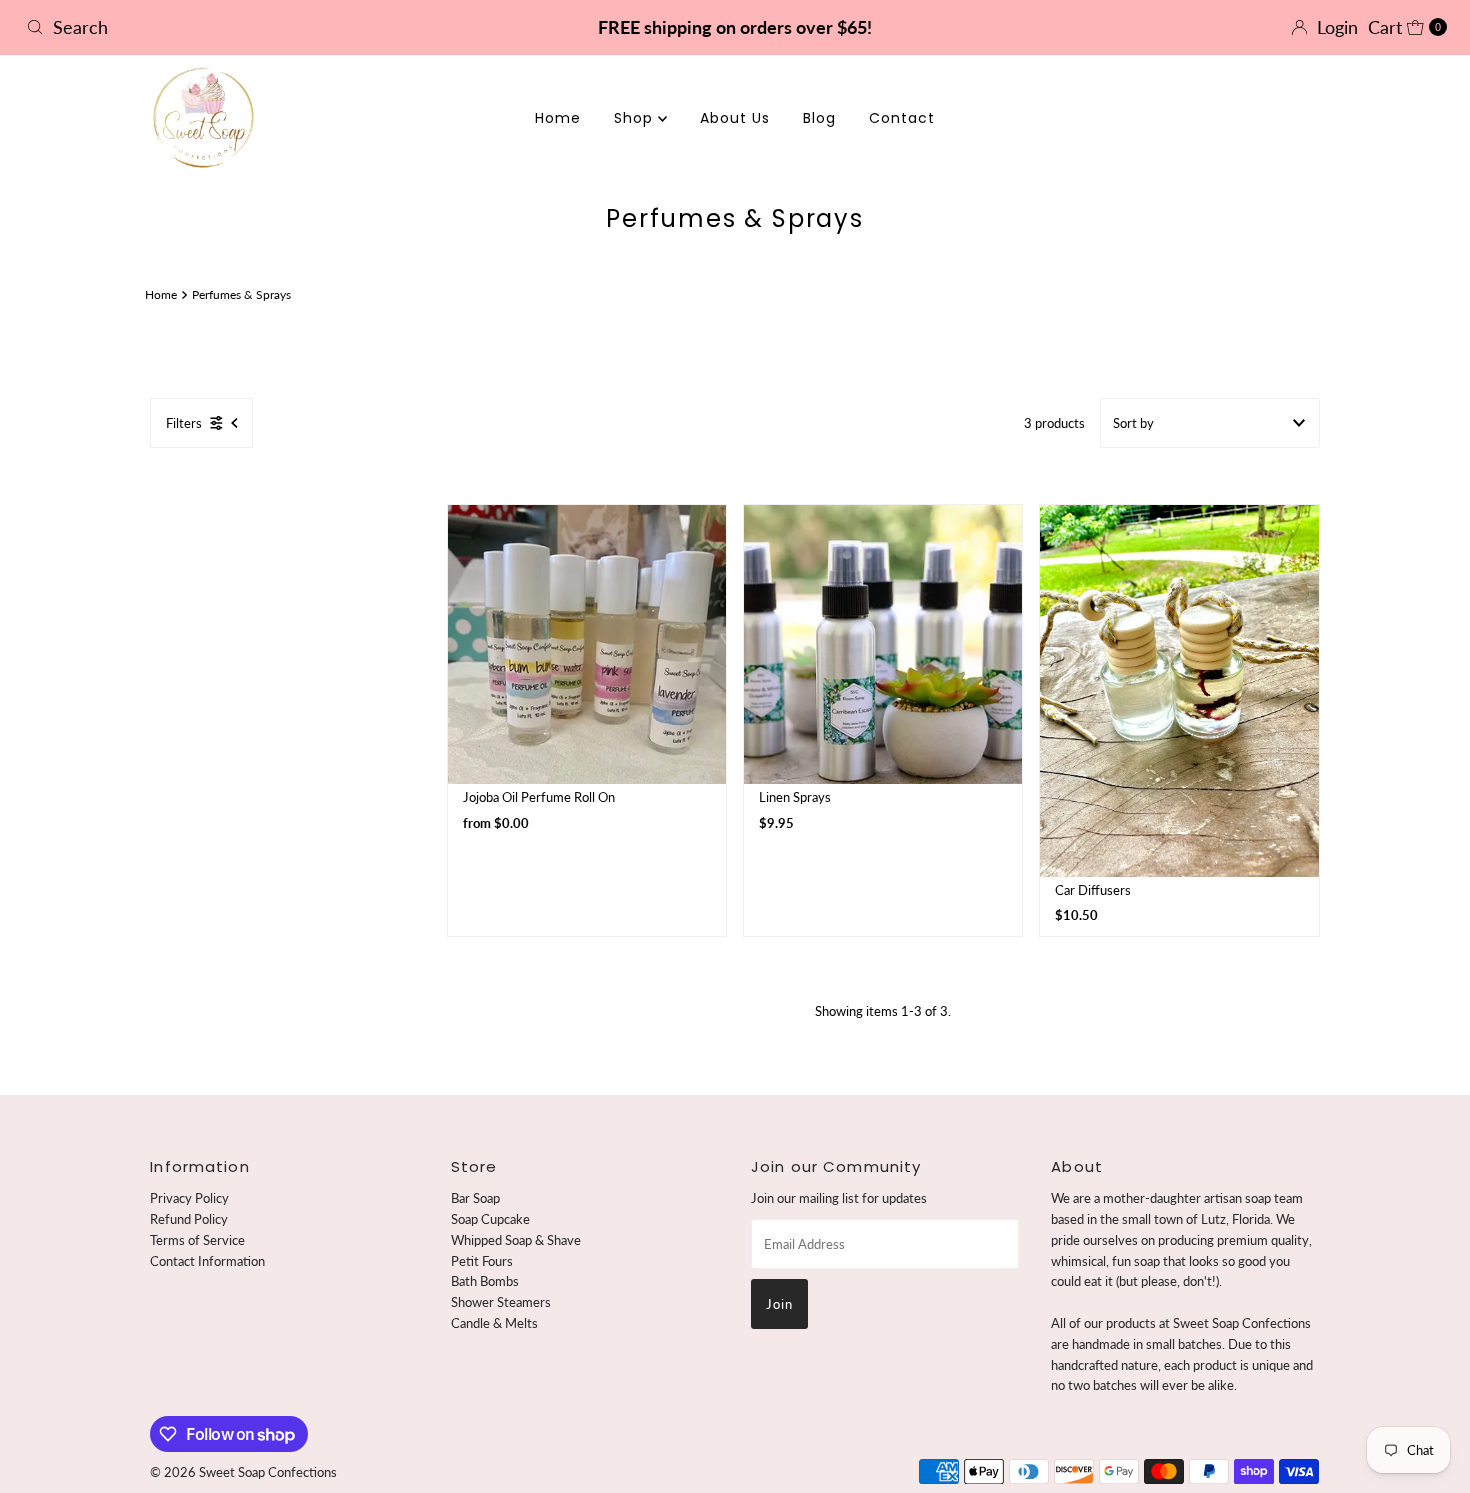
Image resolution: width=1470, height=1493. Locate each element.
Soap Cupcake (490, 1219)
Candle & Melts (494, 1323)
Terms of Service (197, 1240)
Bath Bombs (485, 1281)
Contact (902, 118)
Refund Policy (189, 1219)
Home (558, 118)
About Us (735, 118)
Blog (819, 118)
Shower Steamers (501, 1302)
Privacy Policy (189, 1198)
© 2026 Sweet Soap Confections (243, 1472)
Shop (636, 118)
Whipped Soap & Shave (516, 1240)
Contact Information (207, 1261)
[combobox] (251, 27)
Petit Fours (482, 1261)
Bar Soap (475, 1198)
